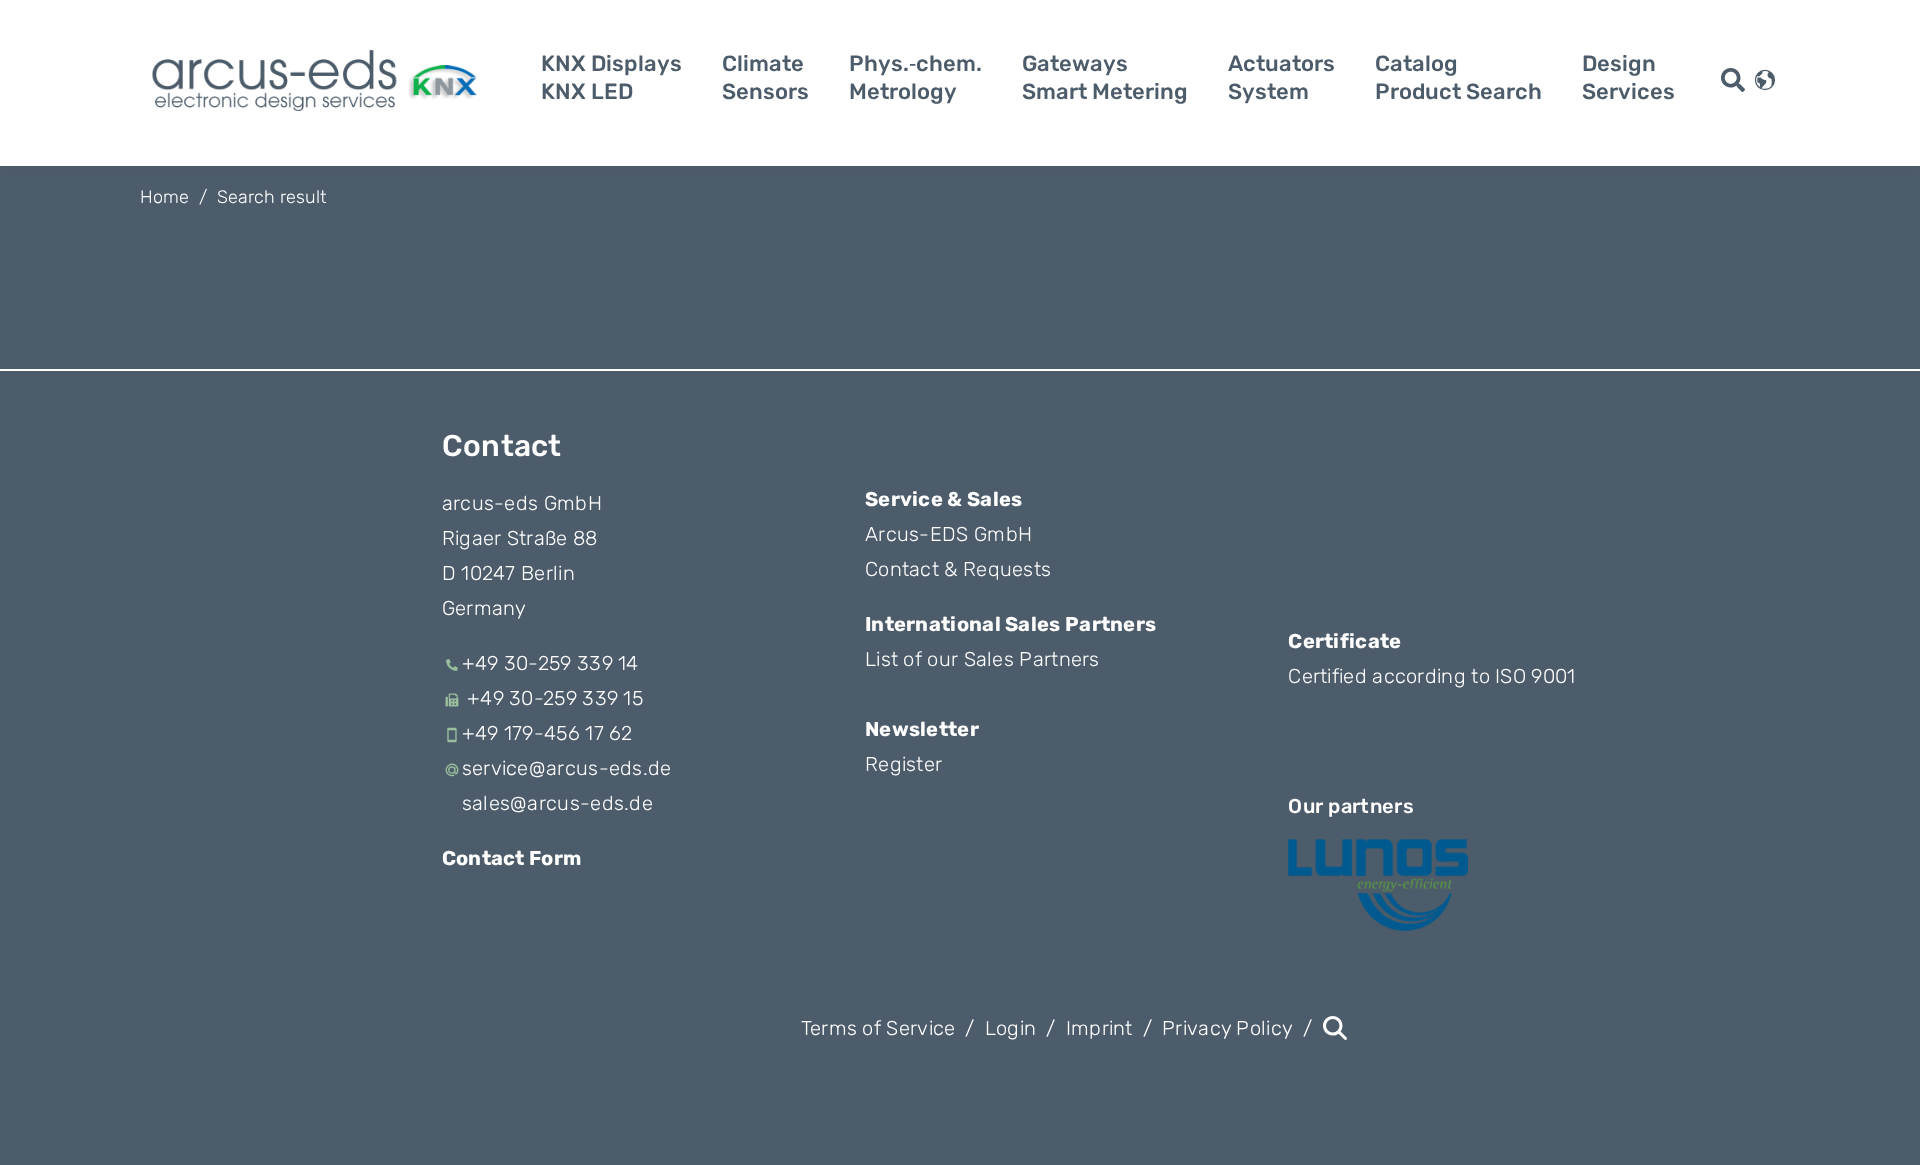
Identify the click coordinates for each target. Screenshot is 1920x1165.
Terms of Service (878, 1028)
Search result (271, 197)
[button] (1765, 78)
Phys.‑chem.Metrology (915, 77)
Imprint (1099, 1028)
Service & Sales (944, 499)
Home (164, 197)
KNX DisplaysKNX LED (611, 77)
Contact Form (512, 858)
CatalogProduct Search (1458, 77)
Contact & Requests (958, 569)
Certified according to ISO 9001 (1431, 676)
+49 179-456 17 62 (547, 733)
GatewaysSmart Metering (1105, 77)
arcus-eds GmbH (522, 503)
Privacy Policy (1227, 1028)
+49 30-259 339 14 (550, 663)
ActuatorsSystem (1281, 77)
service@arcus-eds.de (567, 768)
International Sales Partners (1010, 624)
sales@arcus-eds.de (557, 803)
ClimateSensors (765, 77)
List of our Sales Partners (982, 659)
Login (1011, 1028)
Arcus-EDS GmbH (948, 534)
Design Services (1628, 77)
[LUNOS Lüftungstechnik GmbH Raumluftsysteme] (1378, 885)
